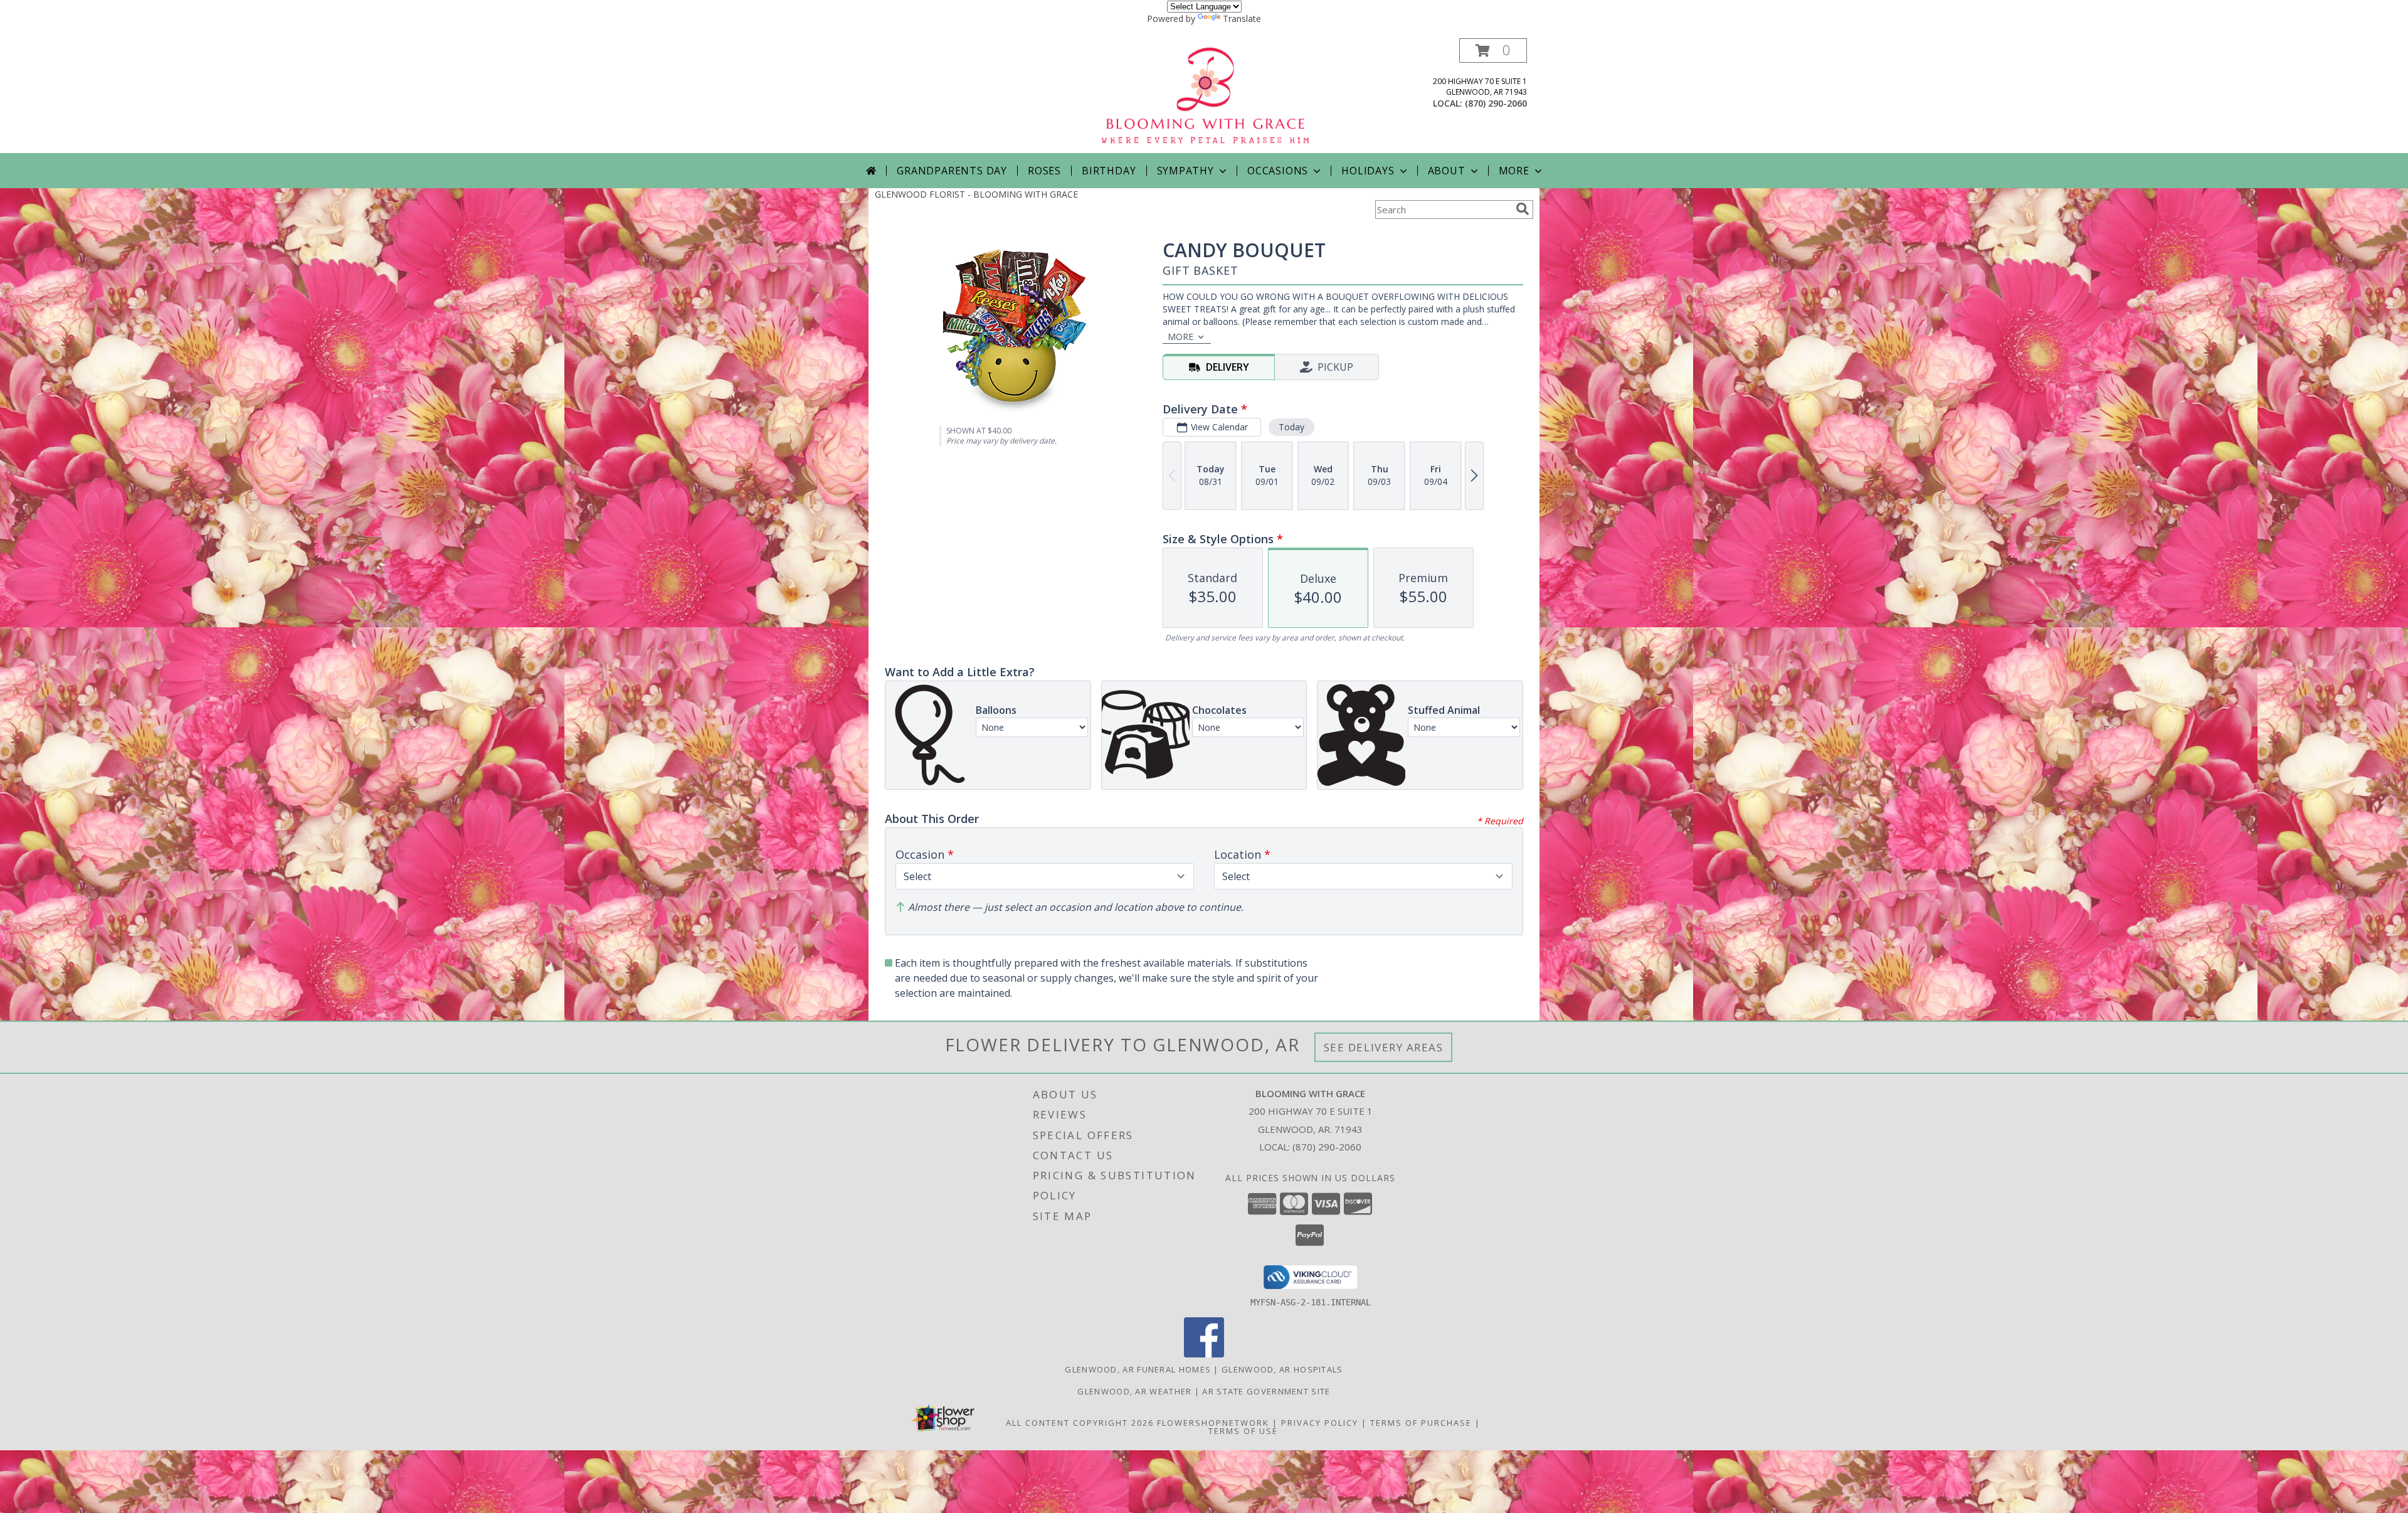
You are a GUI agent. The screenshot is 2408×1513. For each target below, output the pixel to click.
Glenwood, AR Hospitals (1282, 1369)
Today (1291, 427)
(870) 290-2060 (1496, 103)
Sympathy (1186, 171)
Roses (1044, 171)
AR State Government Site (1266, 1391)
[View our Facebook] (1204, 1354)
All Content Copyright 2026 (1080, 1423)
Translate (1242, 19)
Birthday (1109, 171)
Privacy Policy (1320, 1423)
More (1514, 171)
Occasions (1278, 171)
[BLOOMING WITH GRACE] (1205, 96)
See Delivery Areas (1384, 1047)
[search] (1523, 209)
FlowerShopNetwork (1213, 1423)
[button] (1493, 50)
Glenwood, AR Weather (1134, 1391)
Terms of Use (1243, 1431)
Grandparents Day (952, 171)
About (1447, 171)
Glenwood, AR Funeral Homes (1138, 1369)
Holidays (1368, 171)
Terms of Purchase (1421, 1423)
